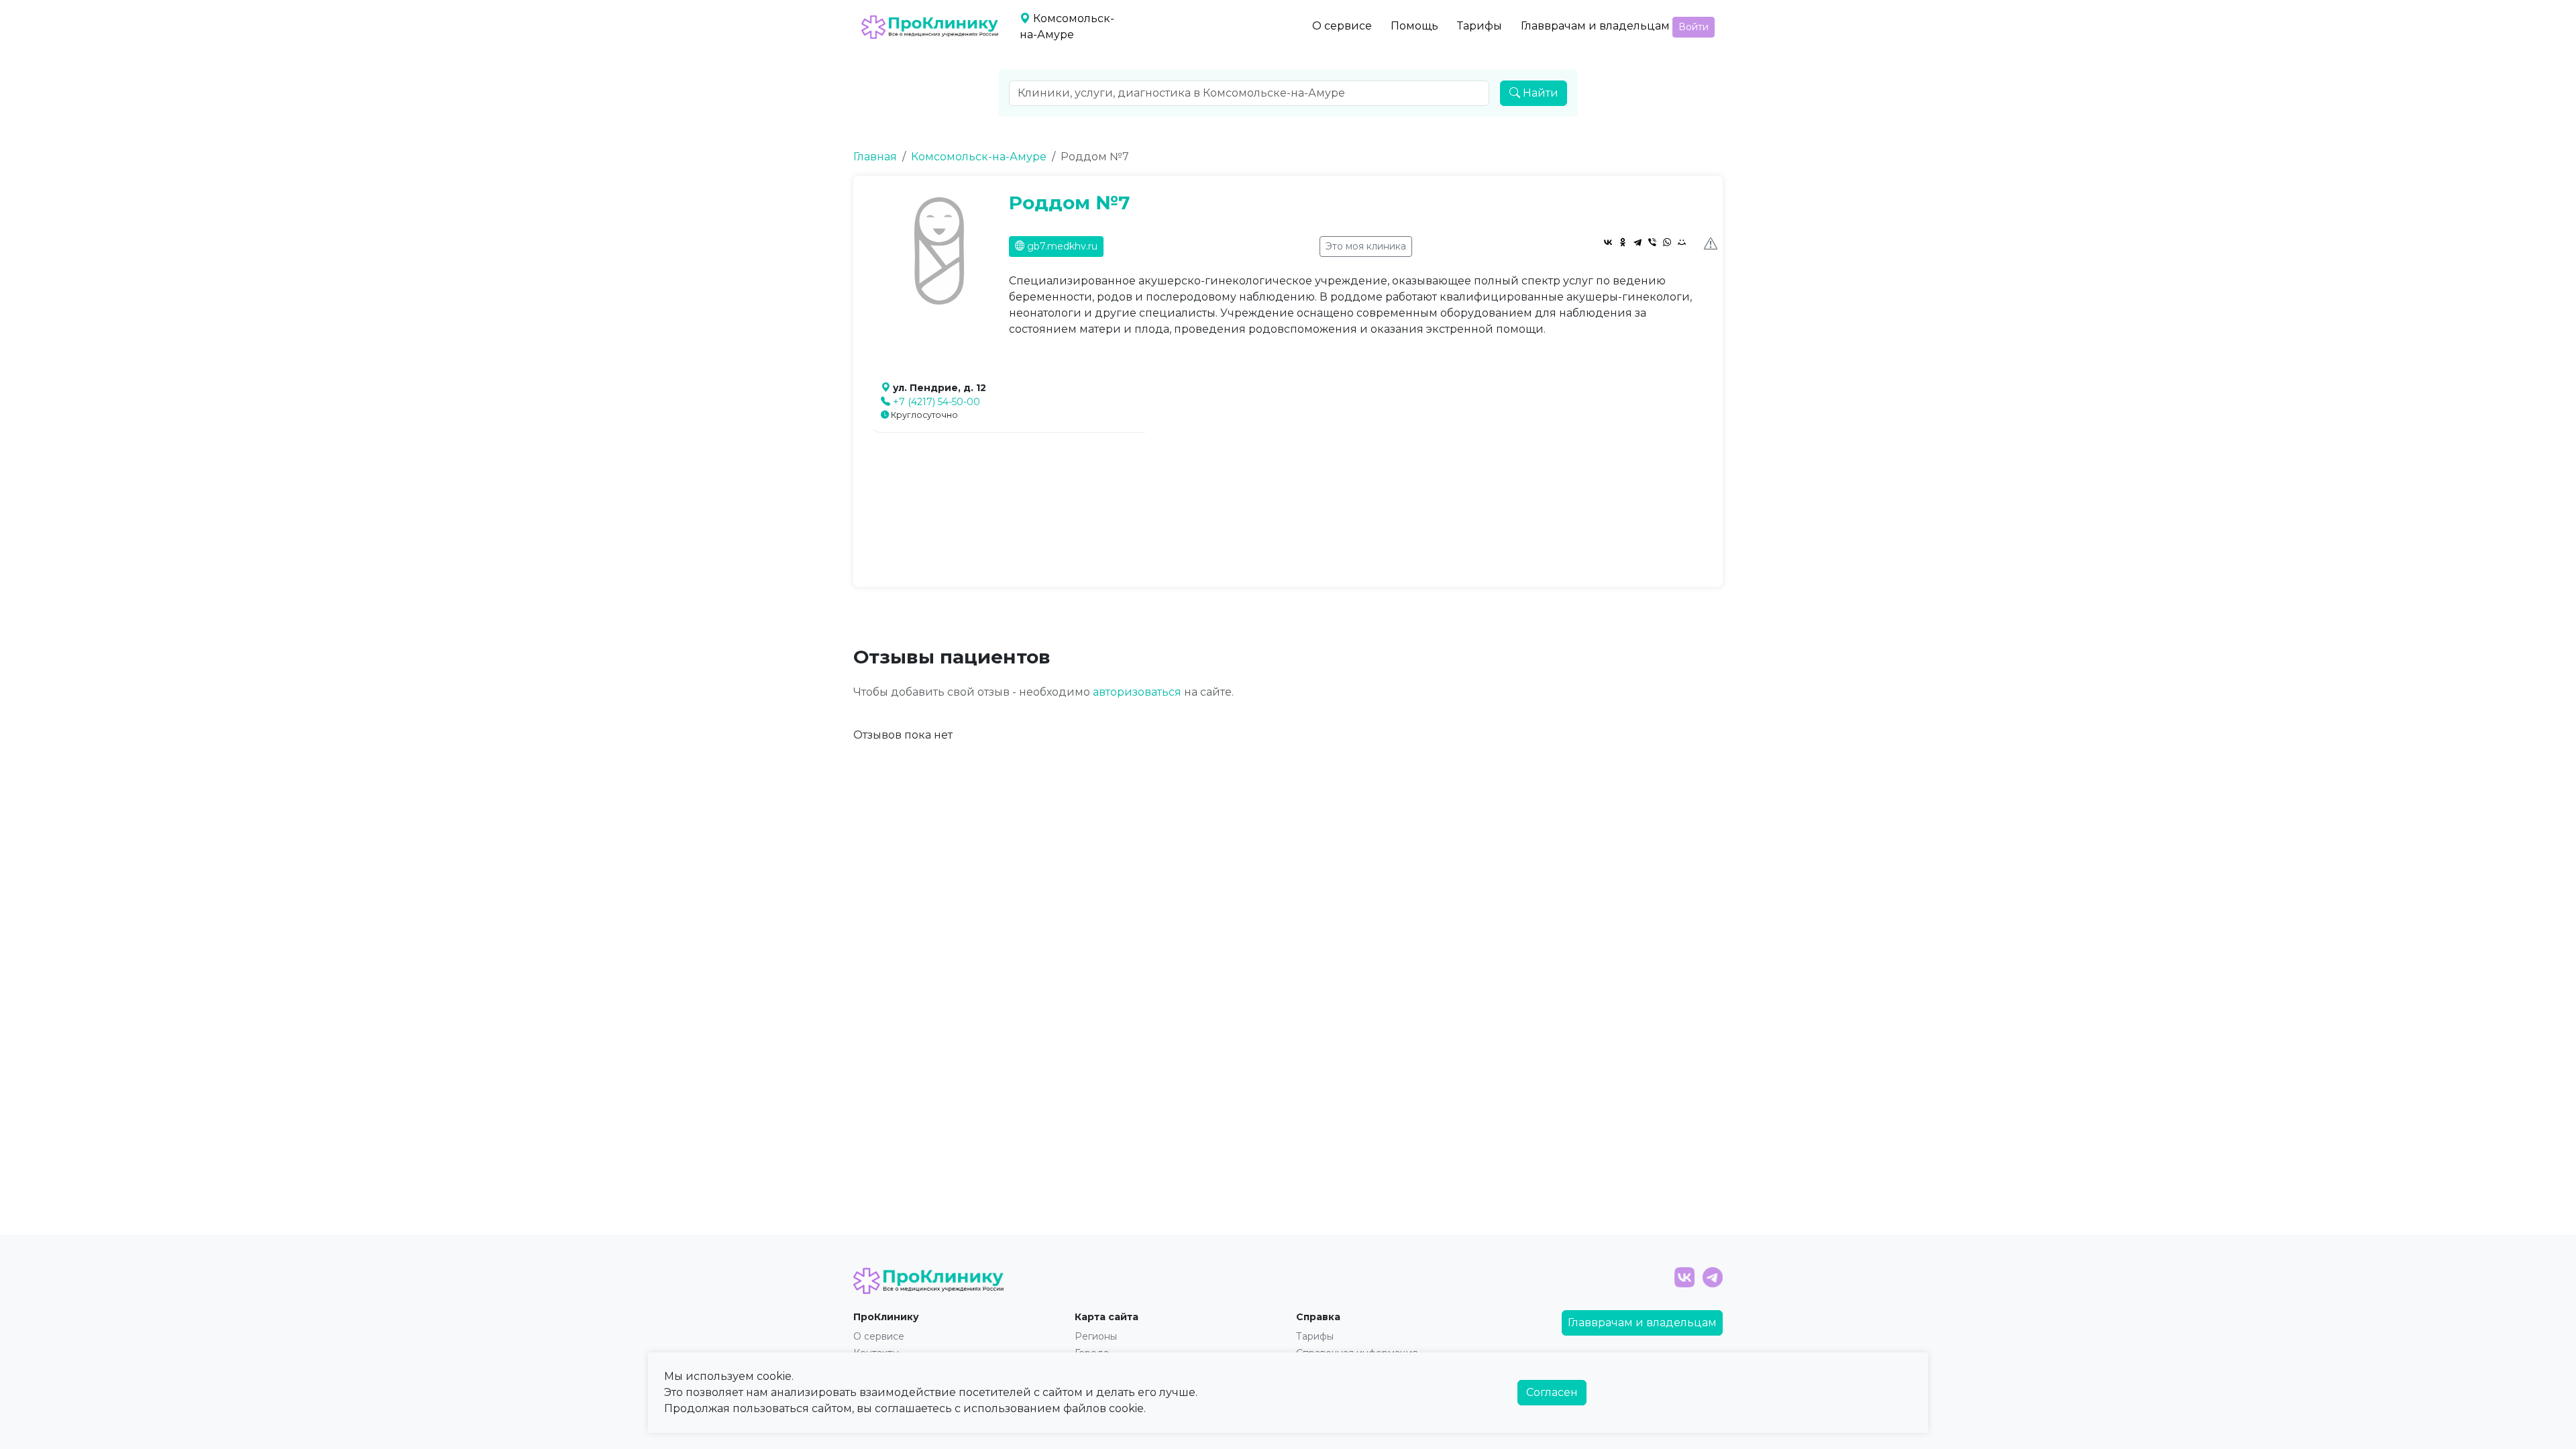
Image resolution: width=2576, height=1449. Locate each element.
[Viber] (1652, 242)
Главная (875, 157)
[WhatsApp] (1667, 242)
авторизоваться (1137, 692)
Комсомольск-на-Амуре (979, 157)
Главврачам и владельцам (1595, 26)
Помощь (1414, 26)
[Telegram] (1638, 242)
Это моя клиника (1366, 246)
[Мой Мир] (1682, 242)
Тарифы (1480, 26)
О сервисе (1342, 26)
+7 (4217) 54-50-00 (936, 402)
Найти (1539, 93)
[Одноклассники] (1623, 242)
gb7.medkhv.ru (1061, 246)
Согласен (1552, 1392)
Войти (1694, 27)
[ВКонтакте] (1608, 242)
